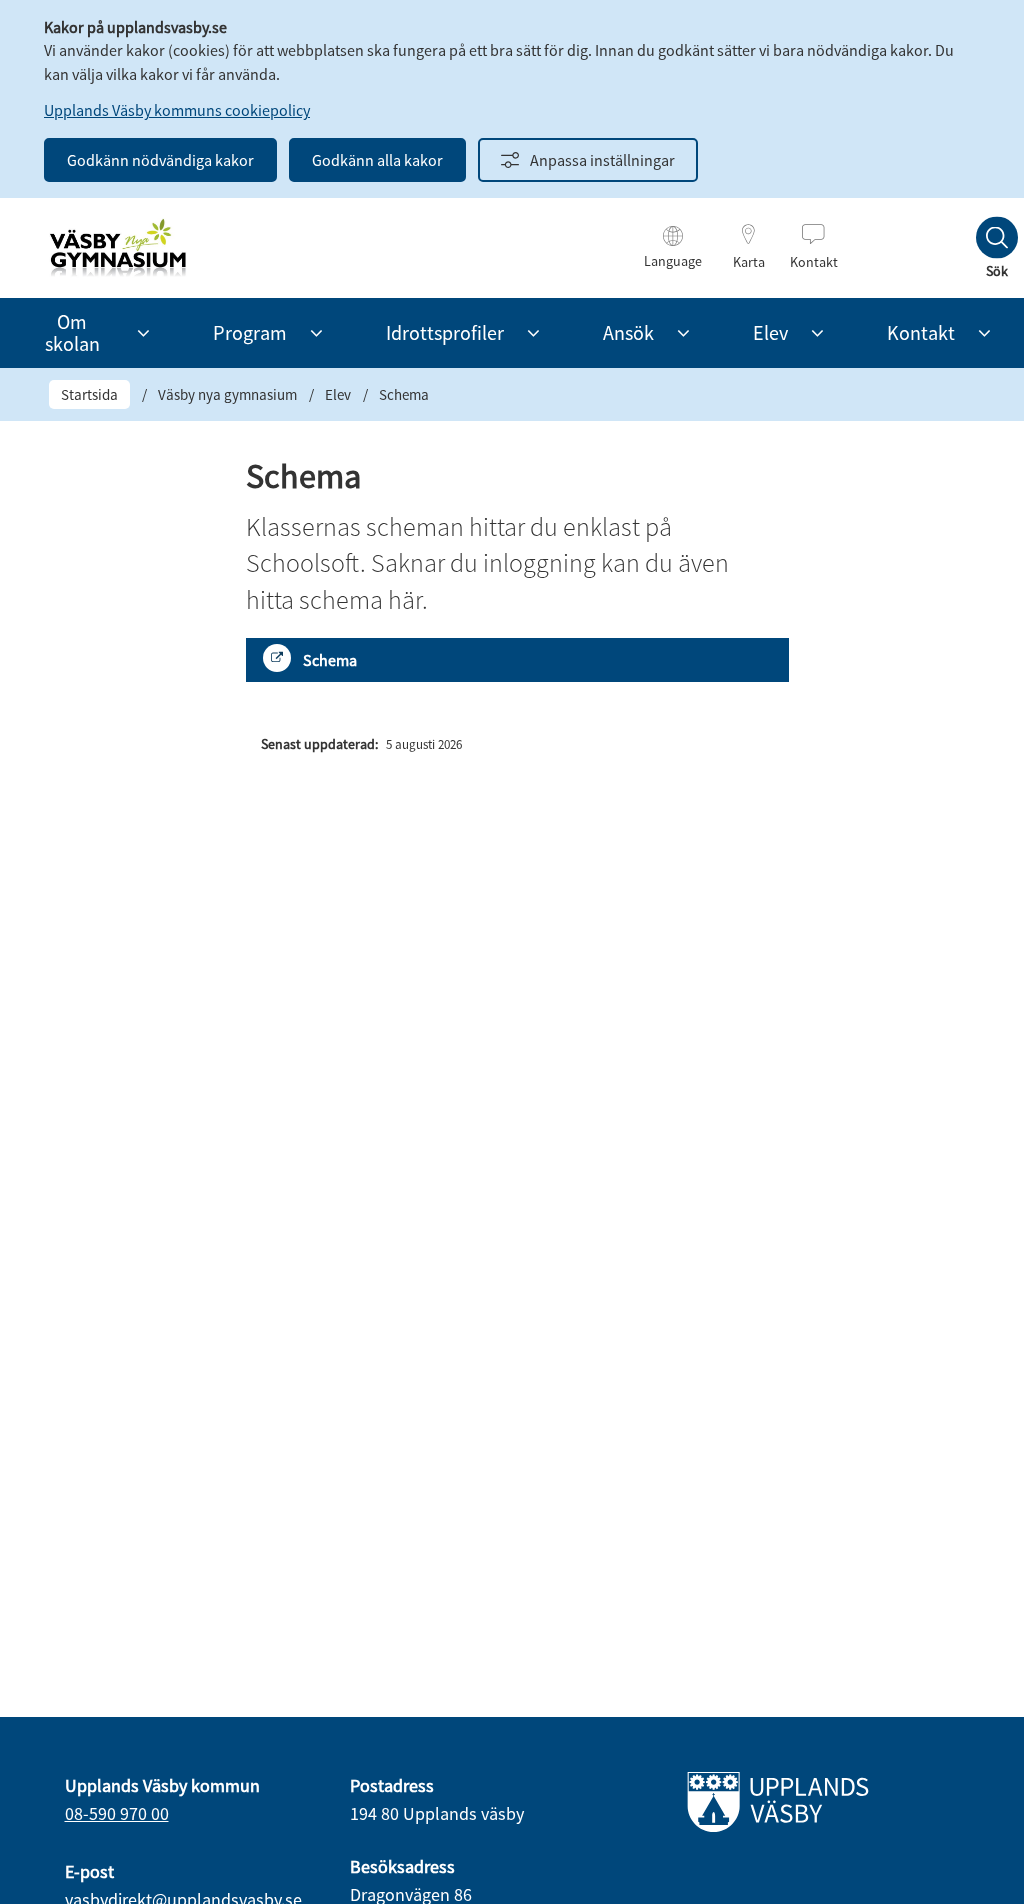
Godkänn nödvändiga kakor (160, 160)
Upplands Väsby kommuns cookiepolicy (177, 110)
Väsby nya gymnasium (227, 394)
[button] (143, 333)
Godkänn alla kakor (377, 160)
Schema (330, 660)
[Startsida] (118, 248)
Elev (338, 394)
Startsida (89, 394)
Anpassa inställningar (602, 160)
